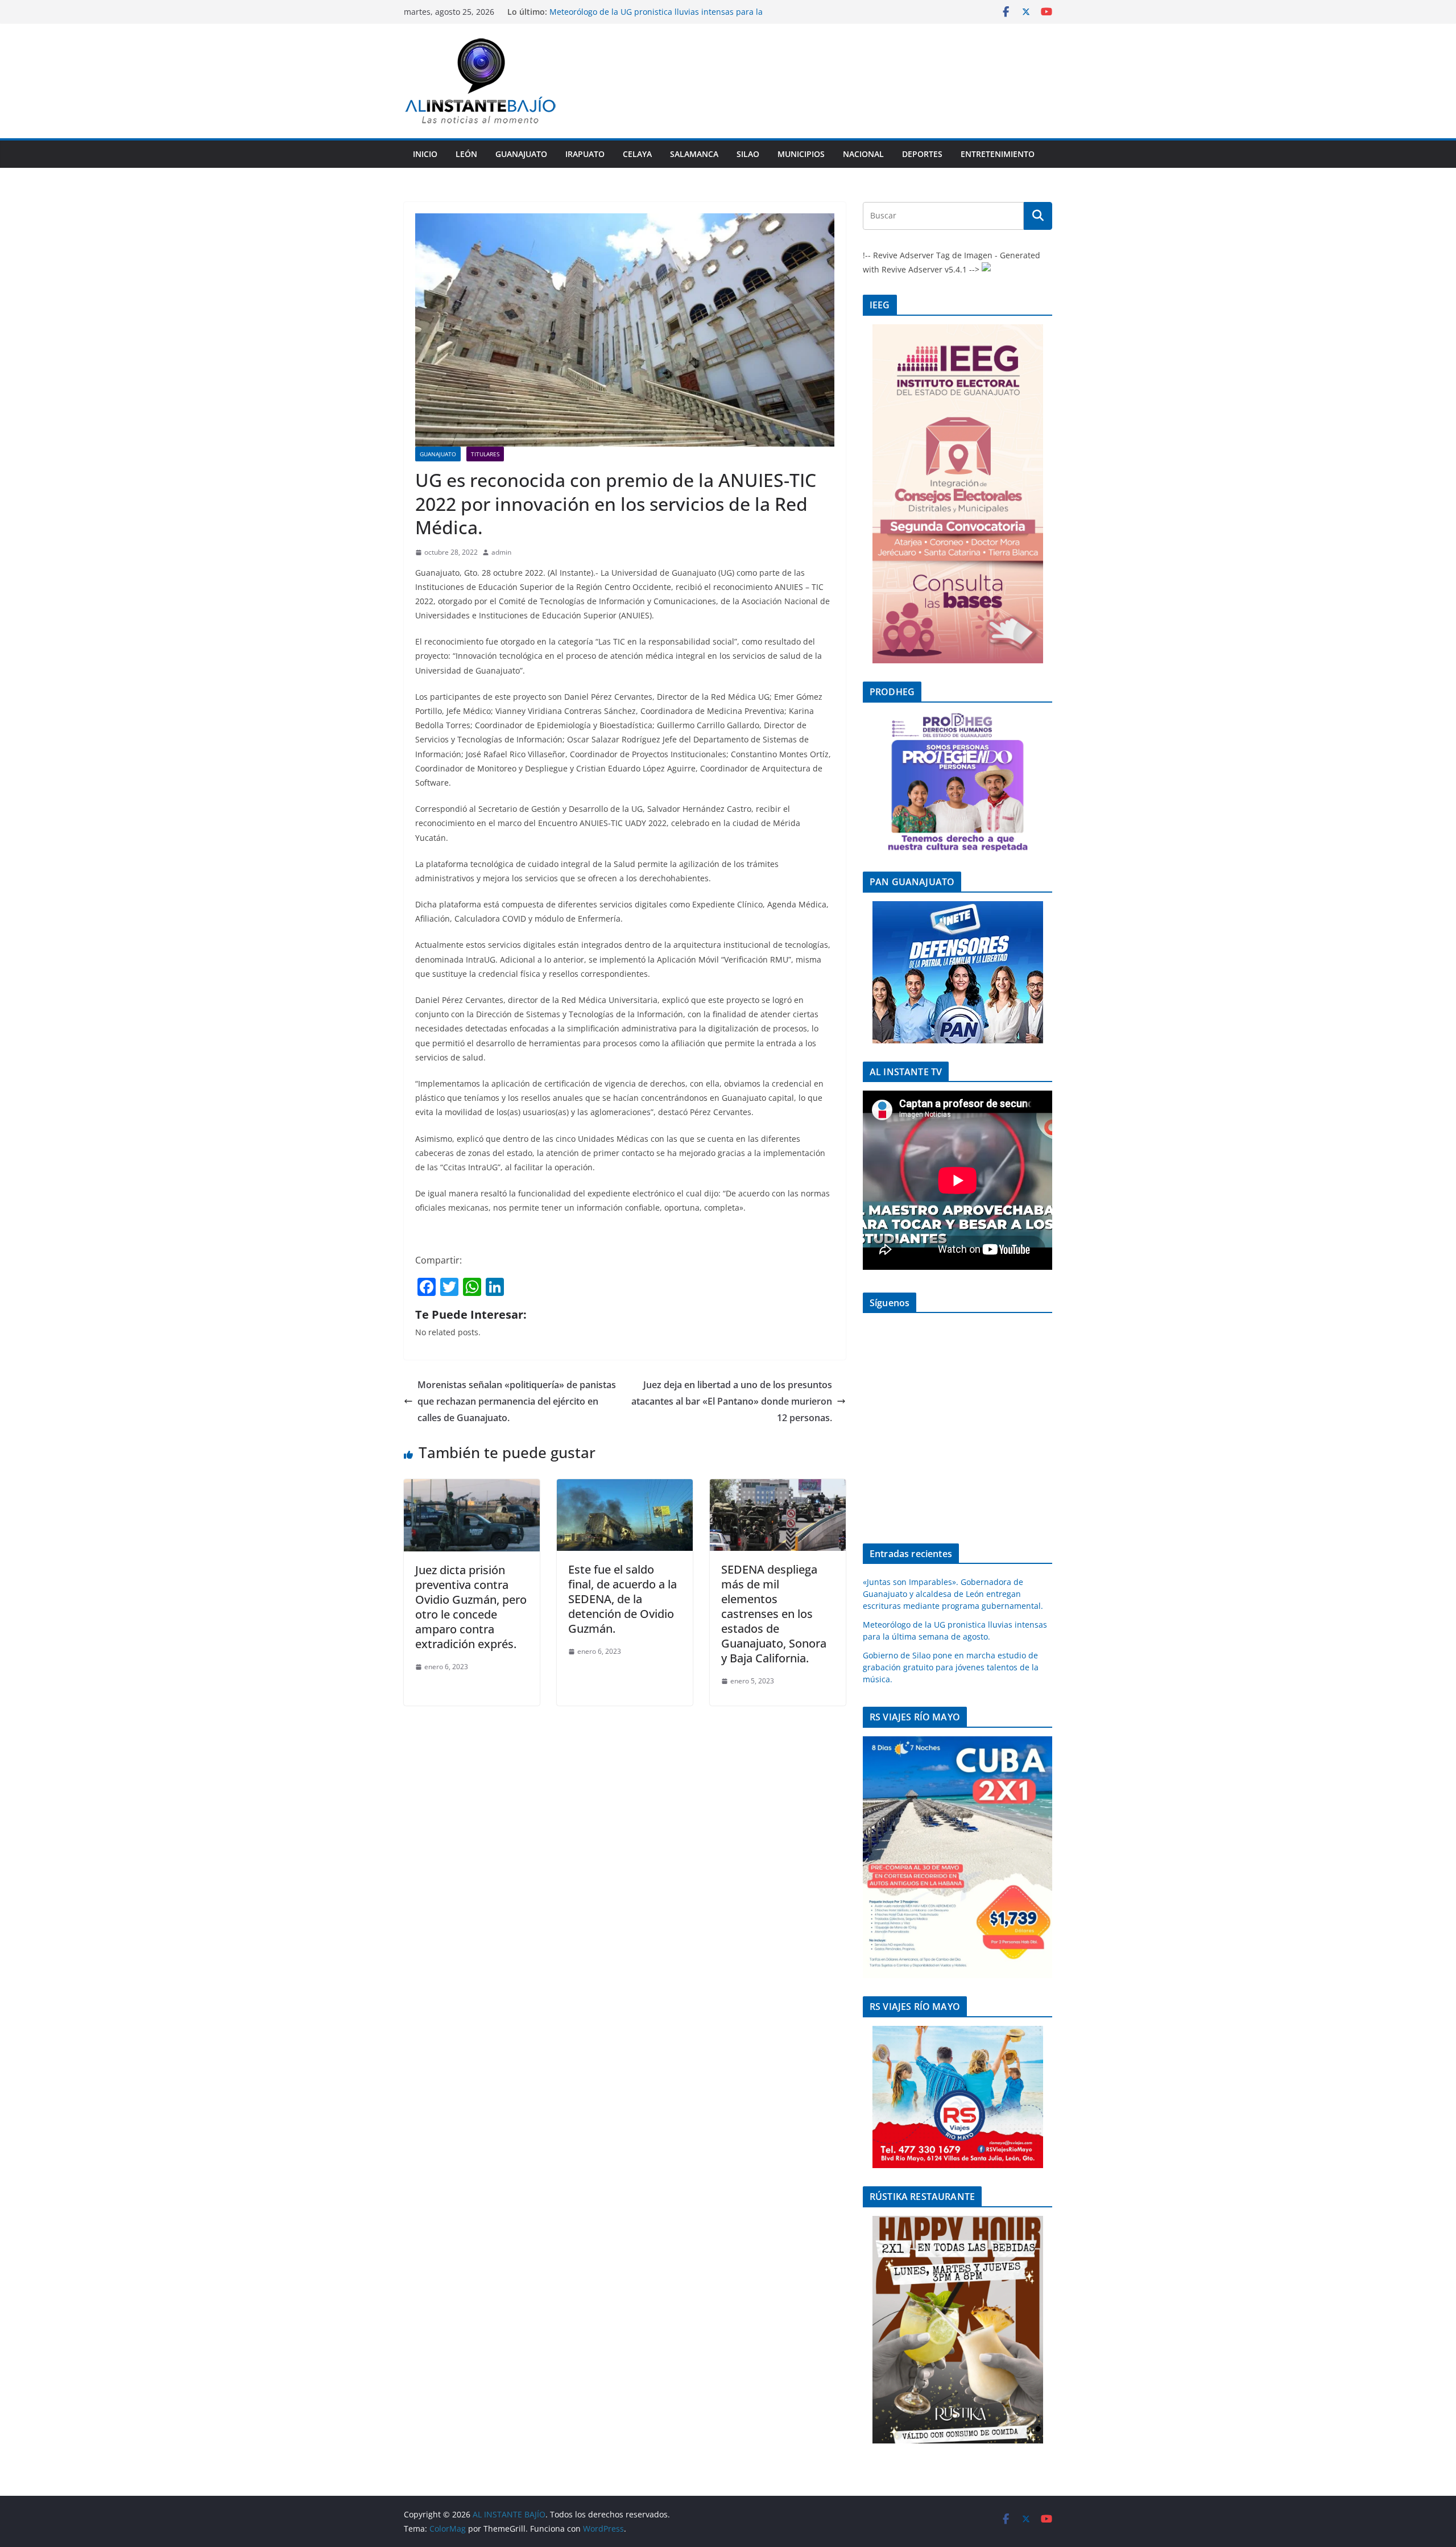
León (466, 154)
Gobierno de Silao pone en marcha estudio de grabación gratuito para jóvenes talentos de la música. (951, 1667)
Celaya (637, 154)
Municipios (801, 154)
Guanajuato (521, 154)
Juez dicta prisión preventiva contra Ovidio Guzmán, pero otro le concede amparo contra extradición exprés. (471, 1607)
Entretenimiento (998, 154)
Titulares (485, 454)
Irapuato (585, 154)
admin (501, 552)
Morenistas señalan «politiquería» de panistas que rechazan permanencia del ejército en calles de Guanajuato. (517, 1401)
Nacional (863, 154)
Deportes (922, 154)
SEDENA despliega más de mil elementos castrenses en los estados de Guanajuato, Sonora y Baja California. (774, 1614)
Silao (748, 154)
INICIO (425, 154)
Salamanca (694, 154)
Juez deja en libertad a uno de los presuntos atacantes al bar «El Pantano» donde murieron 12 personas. (732, 1401)
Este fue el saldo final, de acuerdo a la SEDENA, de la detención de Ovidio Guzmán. (622, 1599)
